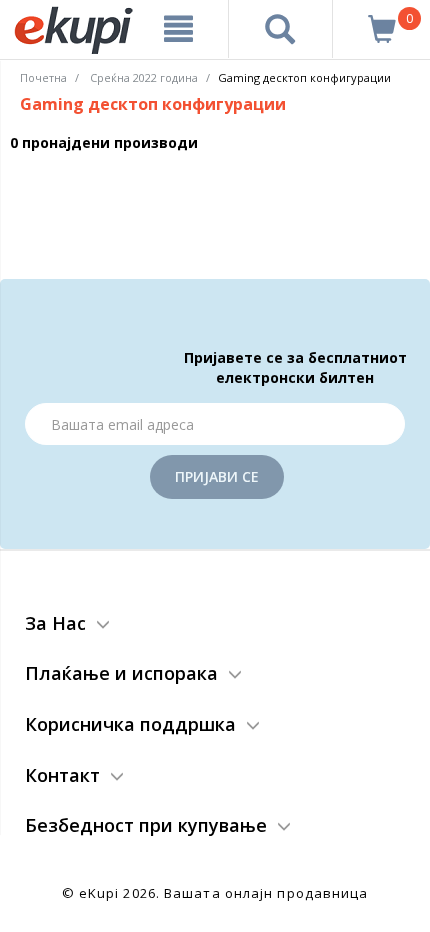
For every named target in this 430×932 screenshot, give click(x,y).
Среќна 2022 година (144, 77)
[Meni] (179, 29)
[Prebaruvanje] (280, 29)
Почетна (43, 77)
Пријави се (217, 476)
